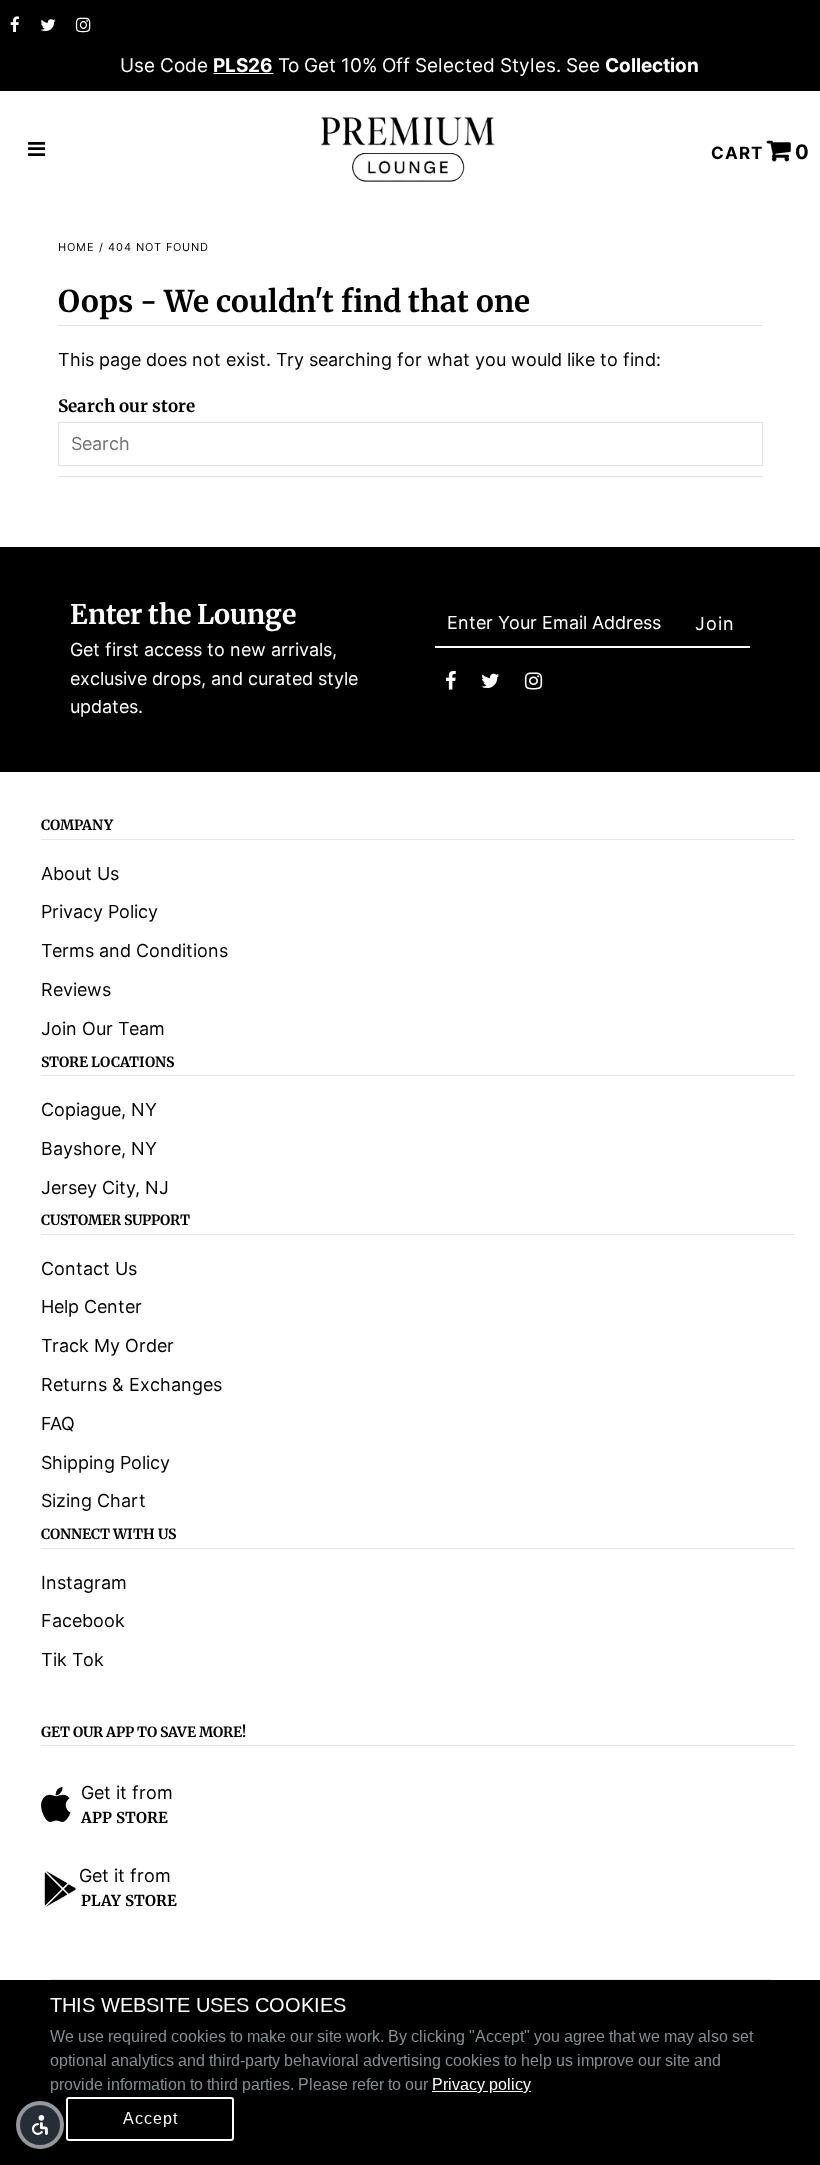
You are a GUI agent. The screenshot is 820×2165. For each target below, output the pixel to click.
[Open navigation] (37, 150)
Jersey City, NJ (105, 1187)
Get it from (127, 1792)
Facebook (83, 1620)
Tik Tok (72, 1659)
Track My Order (107, 1345)
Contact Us (89, 1268)
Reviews (76, 989)
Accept (150, 2118)
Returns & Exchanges (131, 1384)
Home (76, 247)
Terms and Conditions (134, 950)
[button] (40, 2125)
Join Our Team (103, 1028)
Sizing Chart (93, 1500)
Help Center (91, 1306)
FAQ (58, 1423)
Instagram (84, 1582)
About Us (80, 873)
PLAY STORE (129, 1900)
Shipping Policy (105, 1462)
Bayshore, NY (99, 1148)
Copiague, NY (99, 1109)
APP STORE (124, 1817)
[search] (410, 444)
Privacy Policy (99, 911)
